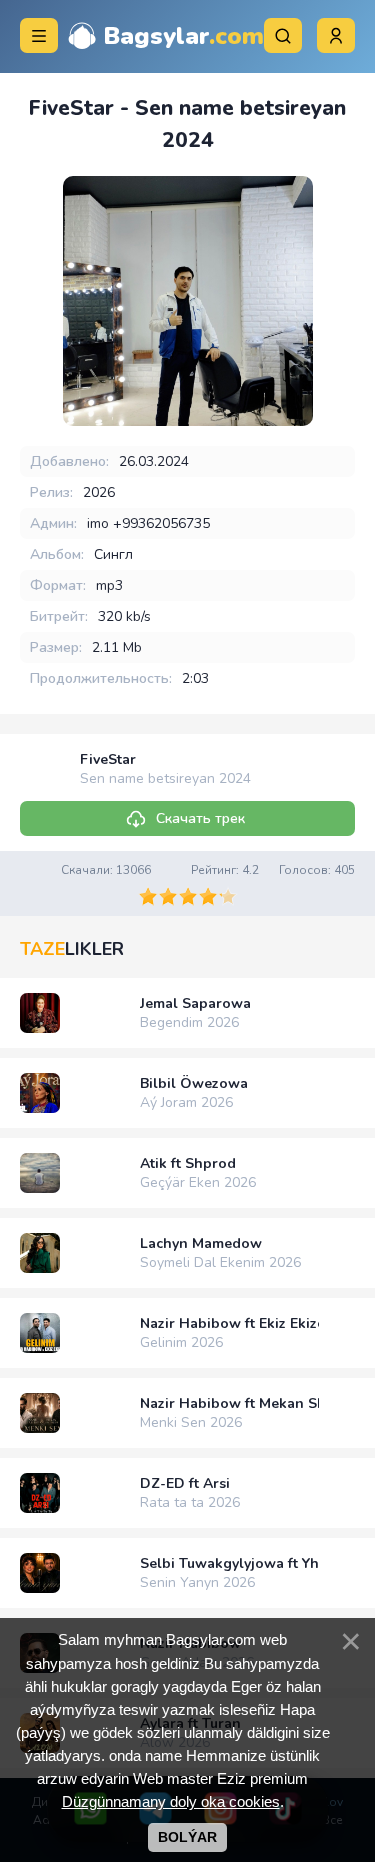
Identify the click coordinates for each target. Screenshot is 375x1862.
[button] (336, 35)
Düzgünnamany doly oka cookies (171, 1801)
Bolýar (187, 1837)
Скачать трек (200, 818)
